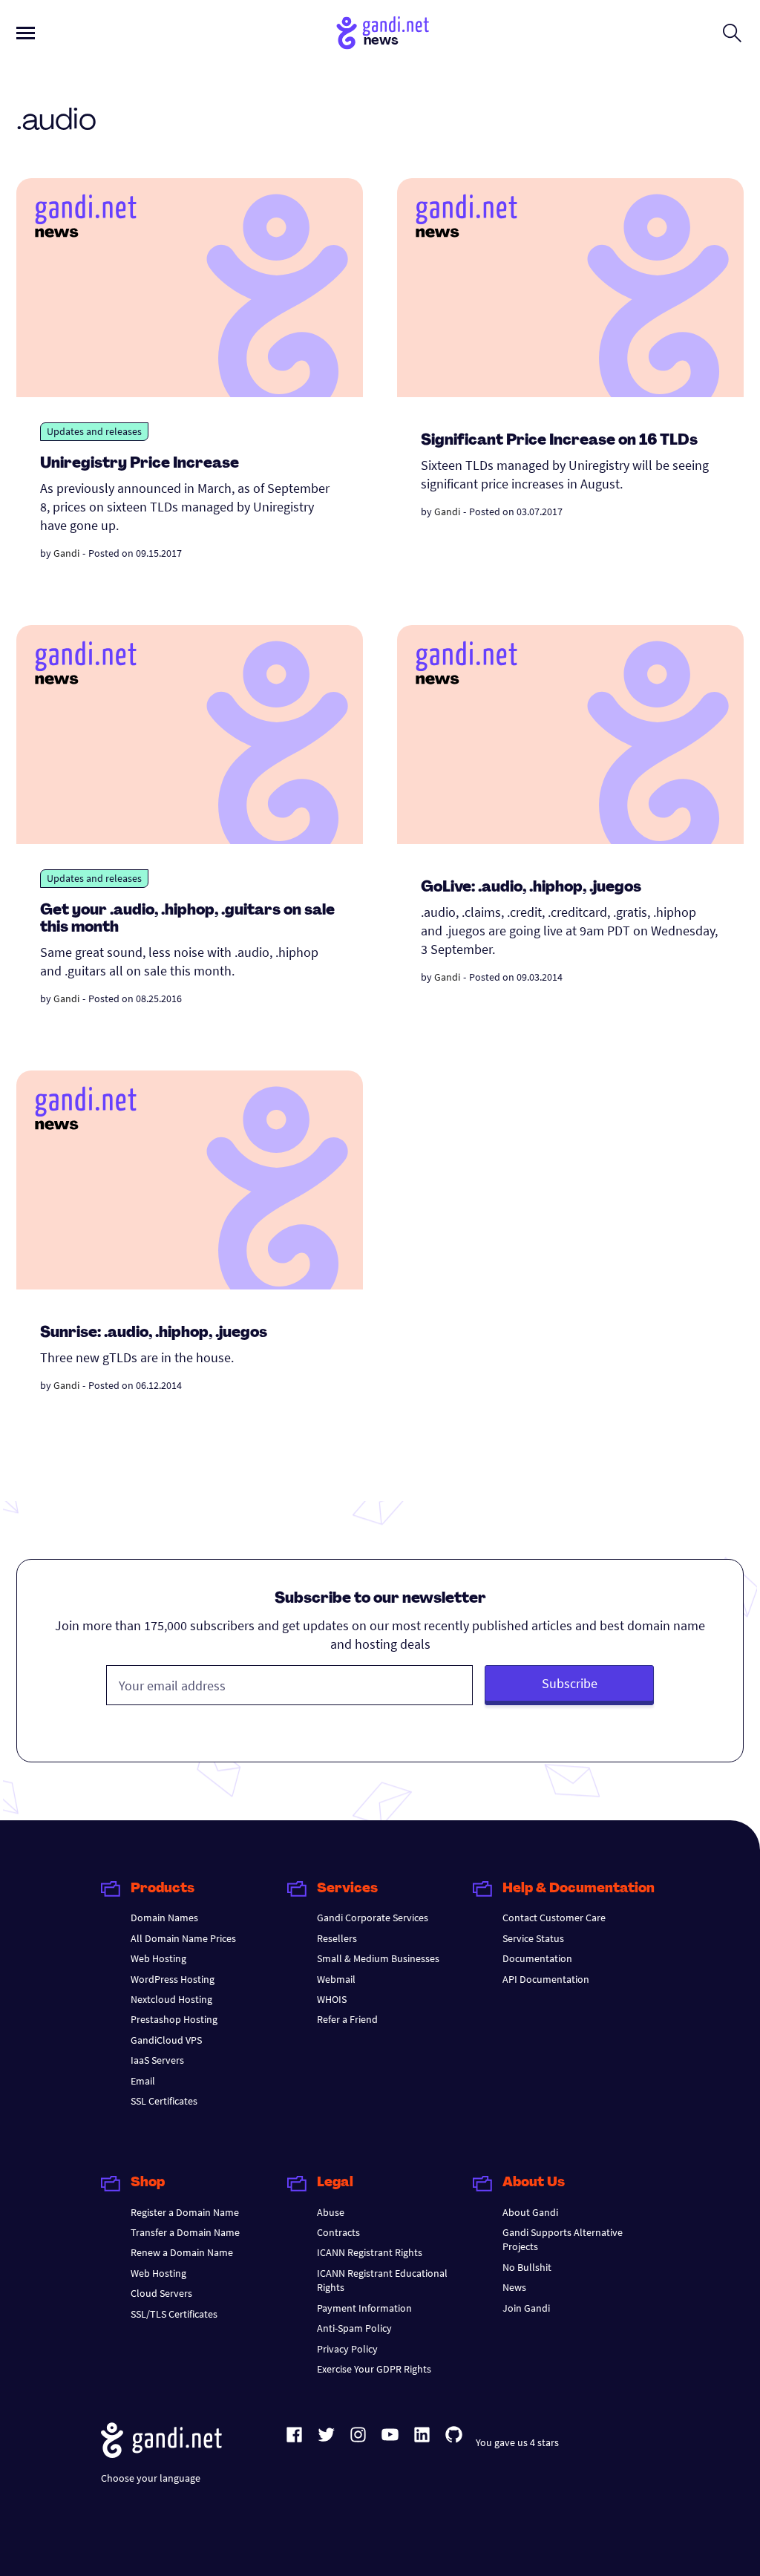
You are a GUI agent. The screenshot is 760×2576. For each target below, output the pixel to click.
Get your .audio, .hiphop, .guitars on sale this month (187, 919)
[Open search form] (732, 33)
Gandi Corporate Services (373, 1918)
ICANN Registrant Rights (370, 2252)
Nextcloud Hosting (171, 1999)
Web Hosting (158, 1958)
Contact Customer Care (554, 1918)
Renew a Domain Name (182, 2252)
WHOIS (332, 1999)
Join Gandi (526, 2308)
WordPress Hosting (173, 1979)
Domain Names (164, 1918)
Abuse (331, 2212)
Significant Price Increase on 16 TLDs (559, 441)
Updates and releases (94, 431)
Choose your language (151, 2478)
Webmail (336, 1979)
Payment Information (364, 2308)
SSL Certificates (164, 2101)
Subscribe (570, 1683)
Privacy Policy (347, 2349)
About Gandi (530, 2212)
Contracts (338, 2232)
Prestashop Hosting (174, 2019)
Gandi (66, 553)
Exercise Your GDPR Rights (374, 2369)
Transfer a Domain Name (185, 2232)
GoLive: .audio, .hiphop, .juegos (531, 888)
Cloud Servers (161, 2293)
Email (143, 2081)
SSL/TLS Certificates (174, 2314)
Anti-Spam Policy (354, 2328)
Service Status (533, 1938)
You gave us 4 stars (517, 2442)
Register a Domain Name (185, 2212)
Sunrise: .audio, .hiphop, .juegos (154, 1333)
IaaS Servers (157, 2060)
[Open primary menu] (26, 33)
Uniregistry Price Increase (140, 464)
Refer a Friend (347, 2019)
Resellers (337, 1938)
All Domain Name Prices (183, 1938)
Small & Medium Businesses (378, 1958)
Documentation (537, 1958)
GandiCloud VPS (166, 2040)
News (514, 2287)
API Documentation (546, 1979)
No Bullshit (527, 2267)
